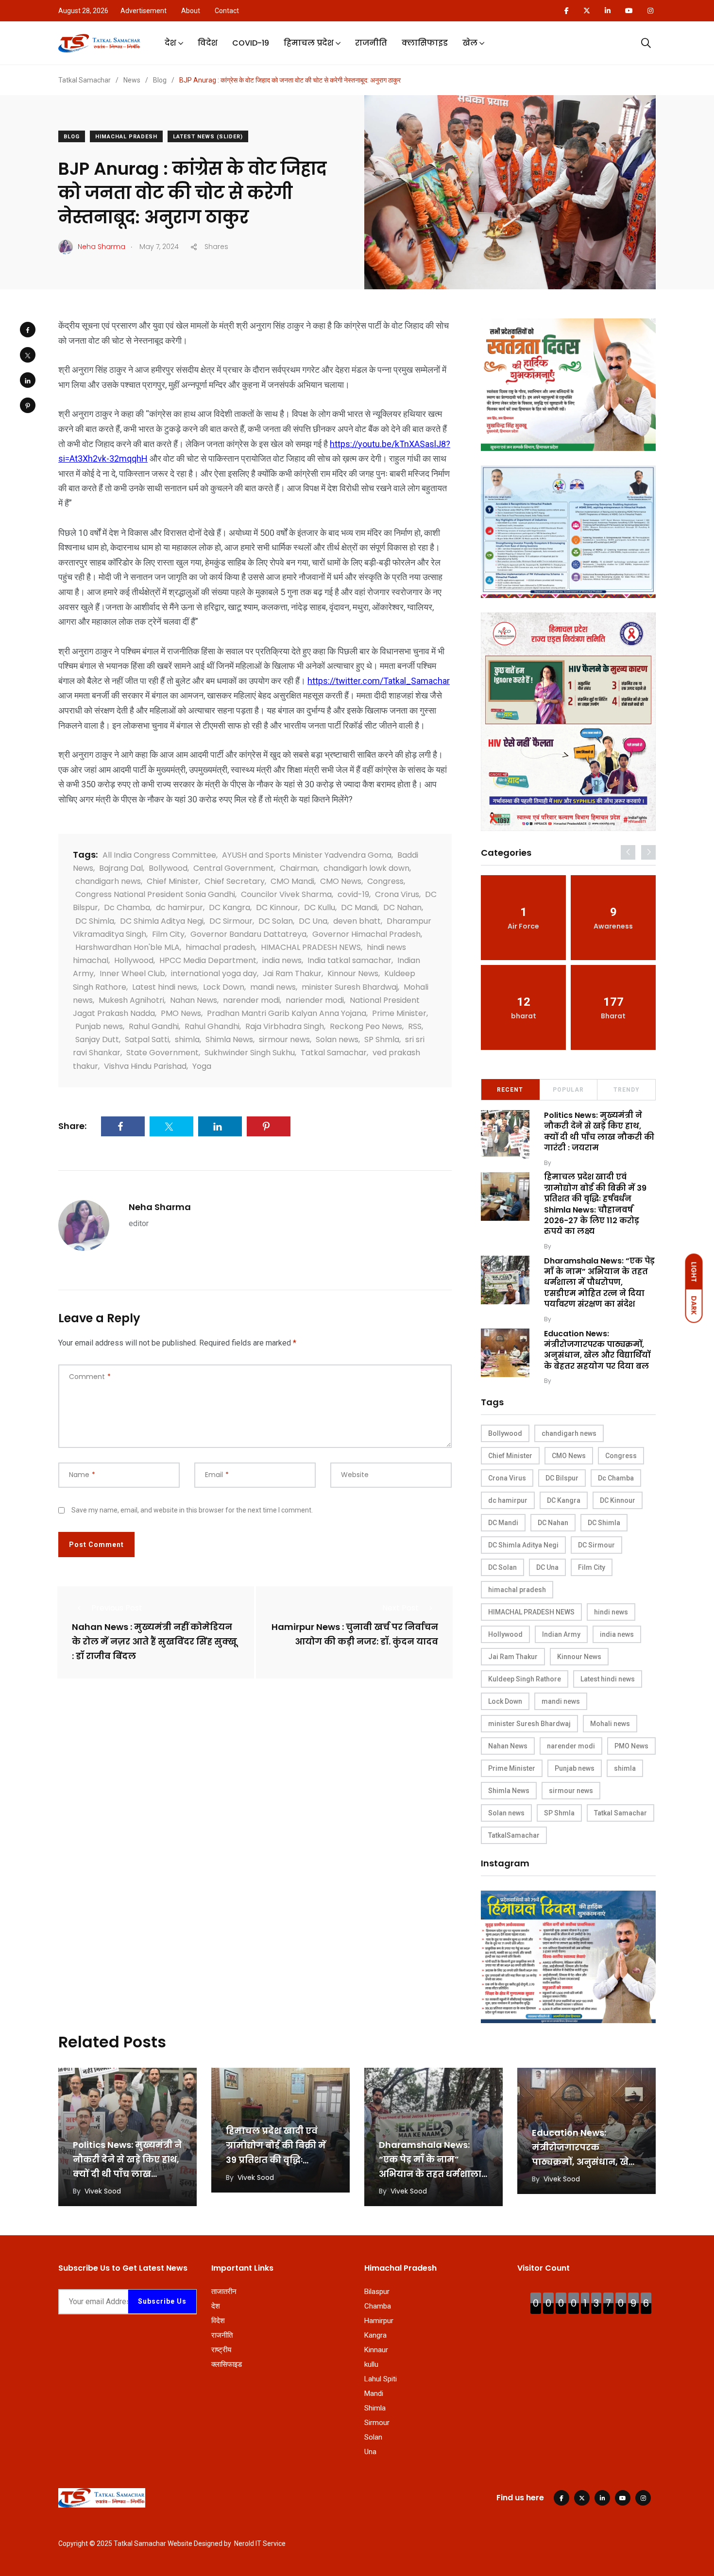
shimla (187, 1039)
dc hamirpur (179, 907)
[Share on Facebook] (28, 330)
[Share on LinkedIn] (28, 380)
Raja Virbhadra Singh (285, 1026)
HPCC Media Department (208, 960)
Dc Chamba (127, 907)
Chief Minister (173, 881)
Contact (227, 11)
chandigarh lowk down (366, 868)
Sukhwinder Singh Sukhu (250, 1053)
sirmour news (284, 1039)
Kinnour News (353, 973)
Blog (72, 137)
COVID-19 (251, 43)
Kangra (375, 2335)
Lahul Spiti (381, 2379)
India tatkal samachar (349, 960)
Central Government (234, 868)
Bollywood (168, 868)
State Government (162, 1053)
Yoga (202, 1066)
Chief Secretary (235, 881)
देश (170, 43)
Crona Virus (397, 894)
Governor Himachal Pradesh (366, 934)
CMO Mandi (292, 881)
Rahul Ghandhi (212, 1026)
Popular (568, 1090)
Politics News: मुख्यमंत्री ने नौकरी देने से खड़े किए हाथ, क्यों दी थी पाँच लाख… (127, 2159)
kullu (371, 2364)
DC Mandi (359, 907)
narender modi (251, 1000)
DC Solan (276, 921)
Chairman (299, 868)
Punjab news (99, 1026)
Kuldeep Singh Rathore (525, 1679)
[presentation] (628, 852)
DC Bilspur (562, 1478)
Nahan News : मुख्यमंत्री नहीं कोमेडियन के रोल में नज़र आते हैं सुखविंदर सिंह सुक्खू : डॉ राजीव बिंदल (154, 1642)
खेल (470, 43)
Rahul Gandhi (154, 1026)
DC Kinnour (277, 907)
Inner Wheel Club (132, 973)
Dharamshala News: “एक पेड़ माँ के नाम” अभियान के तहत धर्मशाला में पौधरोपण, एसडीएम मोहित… (430, 2174)
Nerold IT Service (260, 2543)
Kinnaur (376, 2350)
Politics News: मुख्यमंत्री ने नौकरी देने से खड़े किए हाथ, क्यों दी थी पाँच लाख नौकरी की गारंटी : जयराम (599, 1131)
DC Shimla (95, 921)
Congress (385, 881)
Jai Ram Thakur (292, 973)
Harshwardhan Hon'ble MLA (127, 947)
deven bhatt (357, 921)
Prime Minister (399, 1013)
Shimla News (229, 1039)
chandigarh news (108, 881)
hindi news (611, 1612)
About (191, 11)
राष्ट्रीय (221, 2350)
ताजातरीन (224, 2292)
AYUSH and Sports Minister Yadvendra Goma (307, 855)
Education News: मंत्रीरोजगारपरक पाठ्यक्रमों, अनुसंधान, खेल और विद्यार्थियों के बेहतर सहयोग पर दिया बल (597, 1350)
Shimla (375, 2408)
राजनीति (371, 43)
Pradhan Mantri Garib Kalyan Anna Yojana (287, 1013)
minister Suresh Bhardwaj (350, 987)
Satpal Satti (147, 1039)
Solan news (337, 1039)
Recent (510, 1090)
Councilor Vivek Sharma (286, 894)
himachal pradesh (220, 947)
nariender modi (315, 1000)
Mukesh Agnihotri (131, 1000)
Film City (168, 934)
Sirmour (377, 2423)
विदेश (208, 43)
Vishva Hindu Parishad (145, 1066)
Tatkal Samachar (334, 1053)
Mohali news (610, 1724)
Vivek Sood (570, 1163)
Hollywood (134, 960)
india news (282, 960)
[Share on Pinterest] (28, 405)
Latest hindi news (165, 987)
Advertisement (144, 11)
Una (370, 2452)
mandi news (273, 987)
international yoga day (214, 973)
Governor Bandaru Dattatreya (248, 934)
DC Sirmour (231, 921)
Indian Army (561, 1634)
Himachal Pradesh (126, 137)
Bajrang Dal (121, 868)
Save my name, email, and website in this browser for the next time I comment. (192, 1510)
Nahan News (194, 1000)
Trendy (627, 1090)
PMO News (181, 1013)
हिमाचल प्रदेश (309, 43)
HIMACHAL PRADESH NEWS (311, 947)
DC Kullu (320, 907)
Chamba (378, 2306)
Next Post (400, 1608)
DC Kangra (229, 907)
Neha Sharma (160, 1207)
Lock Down (224, 987)
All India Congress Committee (159, 855)
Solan (373, 2437)
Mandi (374, 2393)
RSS (415, 1026)
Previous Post (117, 1608)
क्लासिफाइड (425, 43)
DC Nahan (402, 907)
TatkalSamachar (514, 1835)
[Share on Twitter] (28, 355)
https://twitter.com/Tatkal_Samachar (379, 681)
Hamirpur (379, 2321)
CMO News (341, 881)
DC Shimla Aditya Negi (162, 921)
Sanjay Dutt (97, 1039)
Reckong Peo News (366, 1026)
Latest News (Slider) (208, 137)
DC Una (313, 921)
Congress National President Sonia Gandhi (155, 894)
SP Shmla (382, 1039)
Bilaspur (377, 2292)
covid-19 (353, 894)
